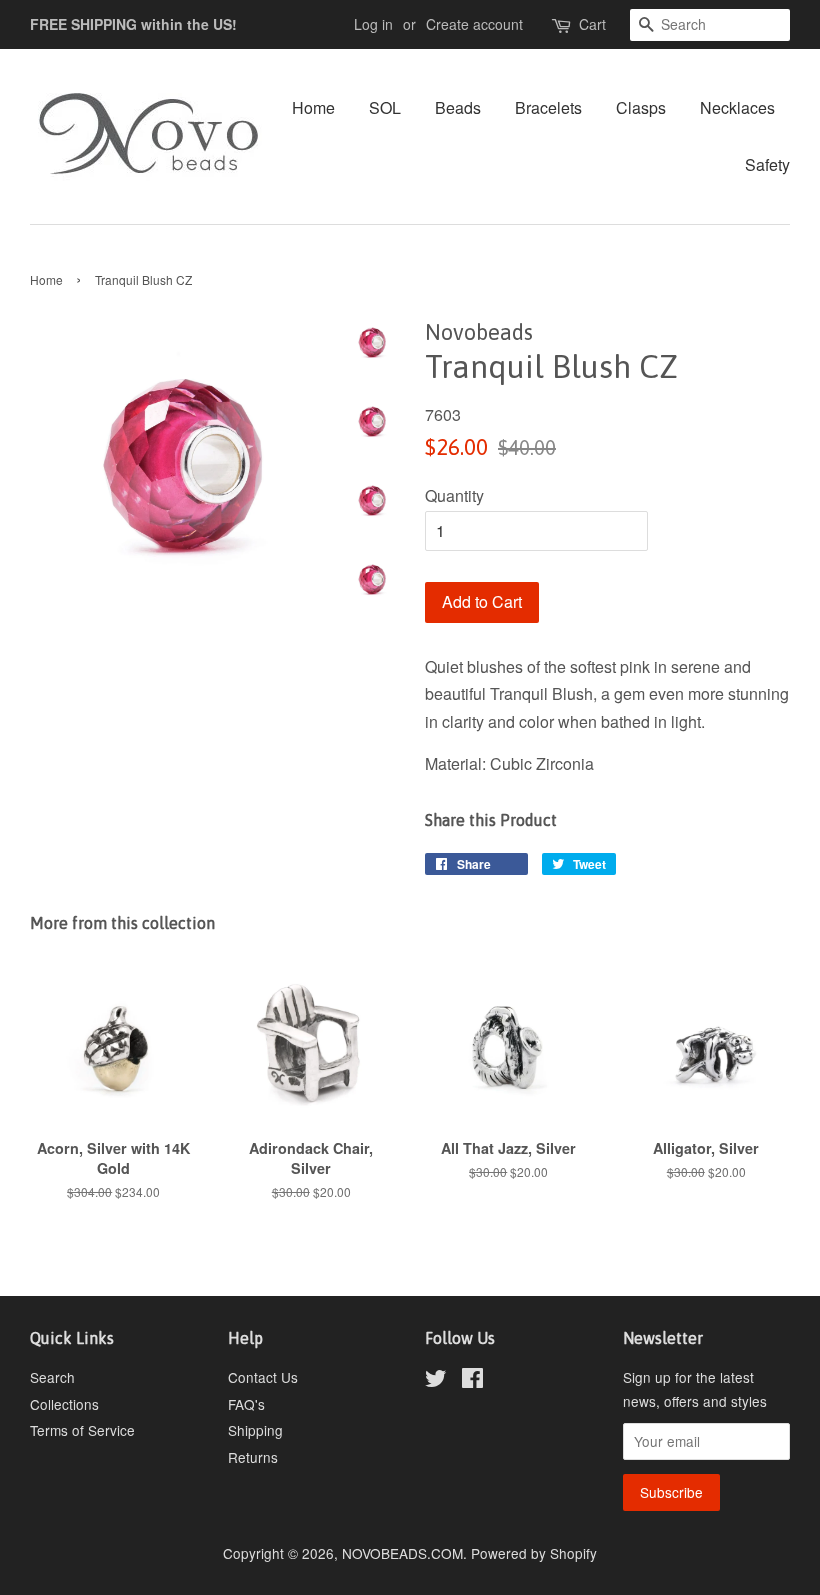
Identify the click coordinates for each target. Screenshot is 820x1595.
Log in (373, 24)
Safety (767, 164)
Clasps (641, 107)
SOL (385, 107)
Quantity (454, 495)
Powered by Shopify (534, 1553)
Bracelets (548, 107)
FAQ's (246, 1404)
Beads (458, 107)
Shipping (255, 1430)
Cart (592, 24)
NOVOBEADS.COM (402, 1553)
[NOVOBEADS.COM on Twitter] (436, 1381)
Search (52, 1377)
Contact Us (263, 1377)
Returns (253, 1457)
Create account (474, 24)
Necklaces (737, 107)
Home (313, 107)
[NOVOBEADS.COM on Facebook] (472, 1381)
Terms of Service (82, 1430)
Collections (64, 1404)
